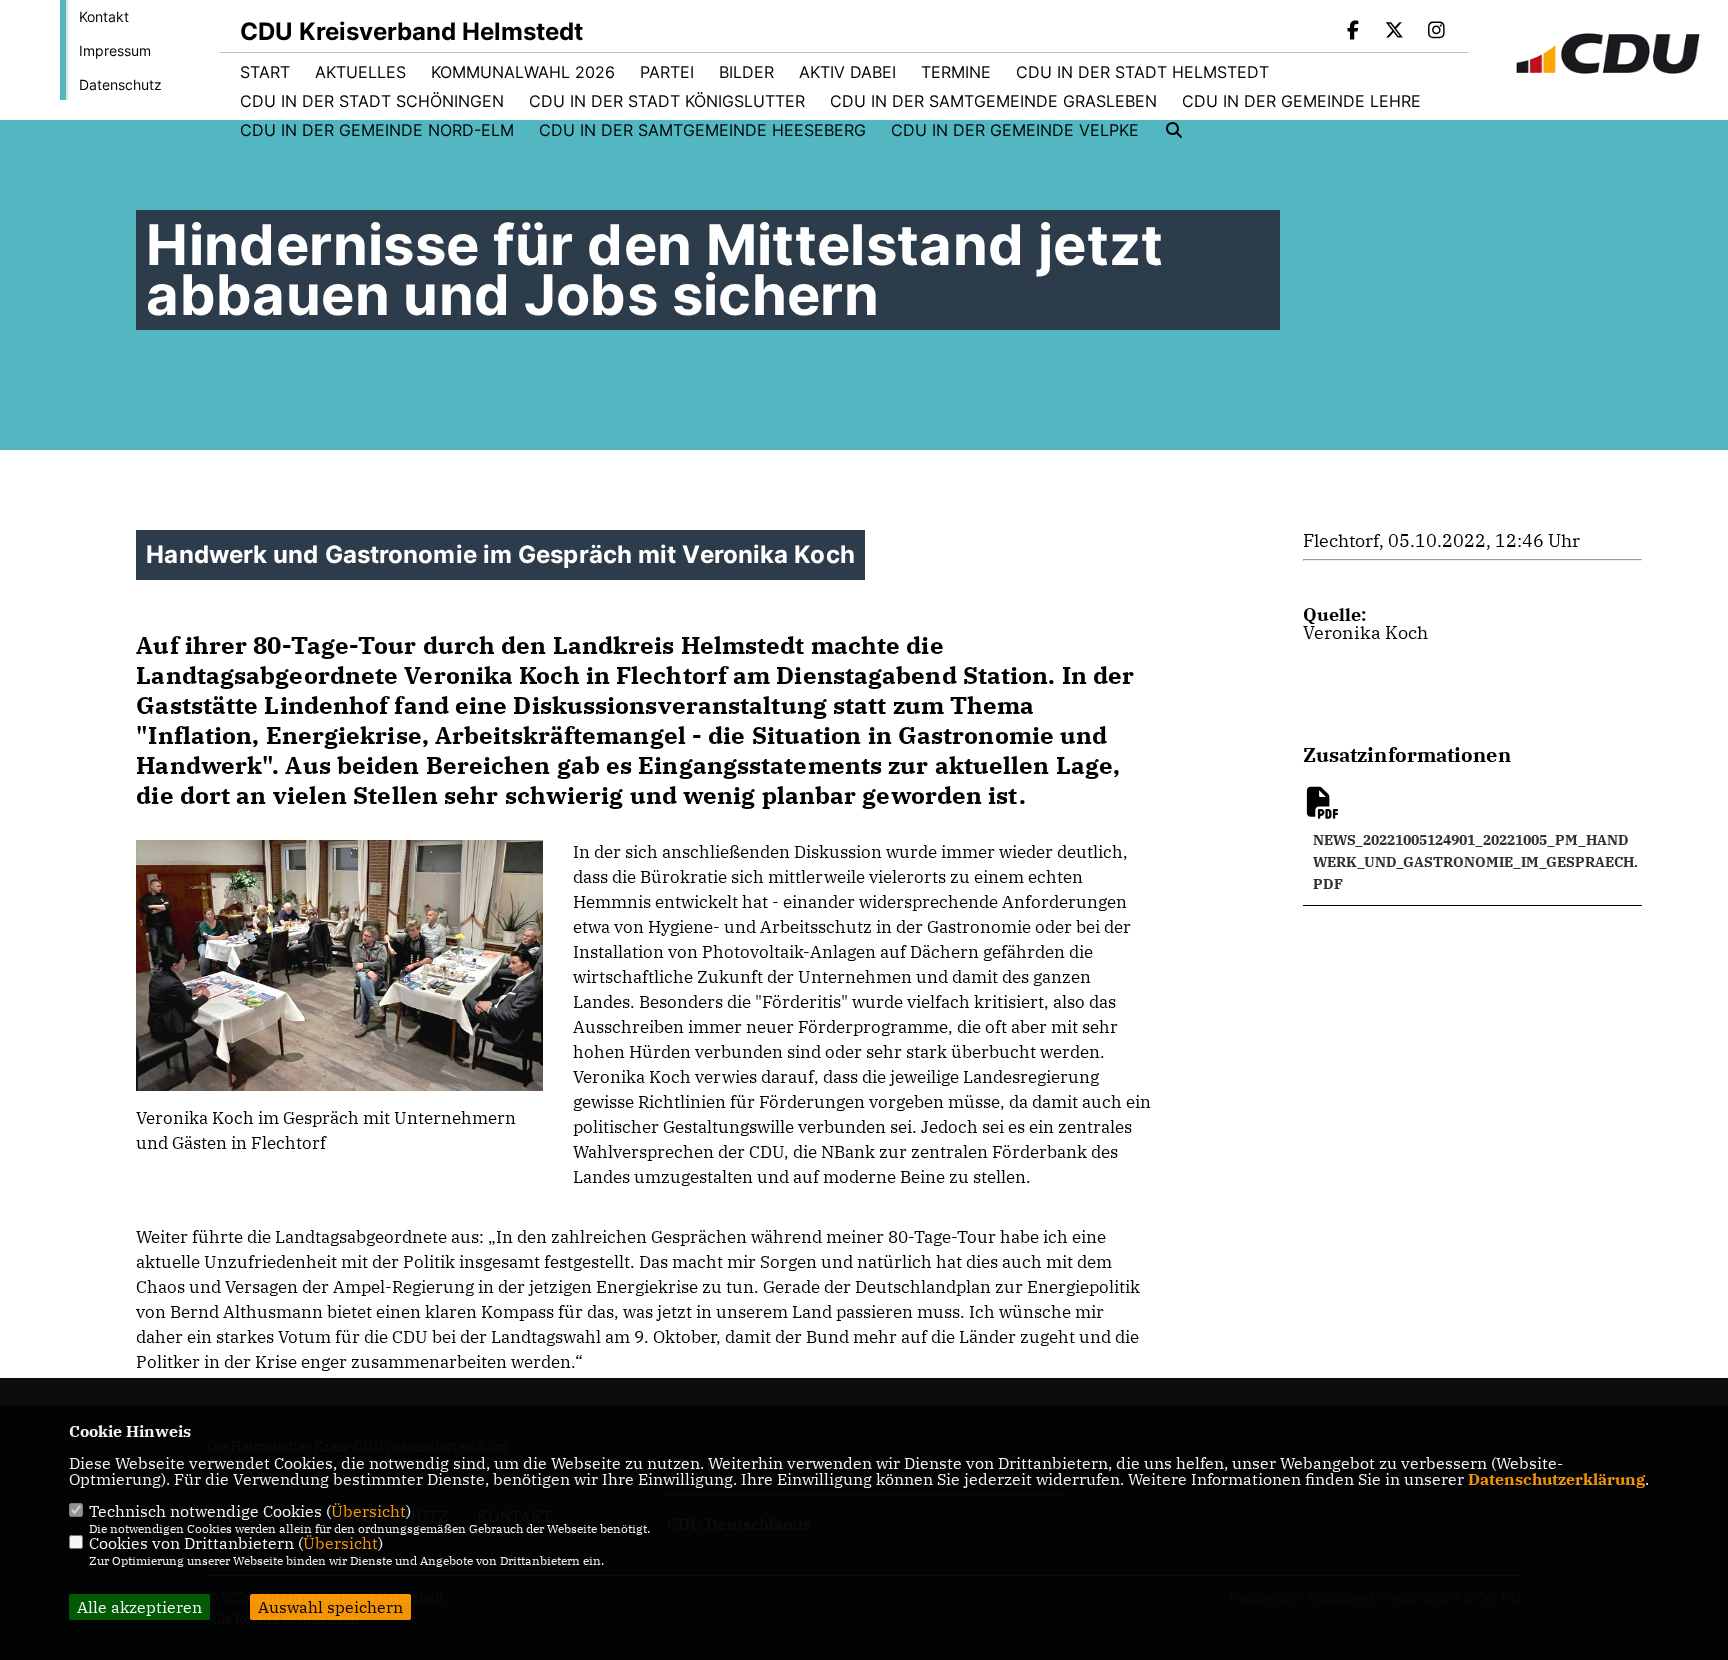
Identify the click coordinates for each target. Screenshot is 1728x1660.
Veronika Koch (1365, 632)
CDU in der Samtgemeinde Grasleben (993, 101)
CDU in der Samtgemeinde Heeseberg (702, 130)
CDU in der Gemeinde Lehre (1301, 101)
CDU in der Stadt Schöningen (372, 101)
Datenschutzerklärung (1556, 1479)
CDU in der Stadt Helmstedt (1142, 72)
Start (265, 72)
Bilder (746, 72)
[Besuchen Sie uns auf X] (1395, 32)
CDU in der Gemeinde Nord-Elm (377, 130)
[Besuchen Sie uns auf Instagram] (1436, 32)
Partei (667, 72)
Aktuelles (360, 72)
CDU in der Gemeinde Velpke (1015, 130)
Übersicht (368, 1511)
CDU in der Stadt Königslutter (667, 101)
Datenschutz (120, 84)
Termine (956, 72)
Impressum (115, 50)
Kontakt (104, 16)
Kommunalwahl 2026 (523, 72)
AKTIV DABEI (847, 72)
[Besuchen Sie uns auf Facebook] (1353, 32)
